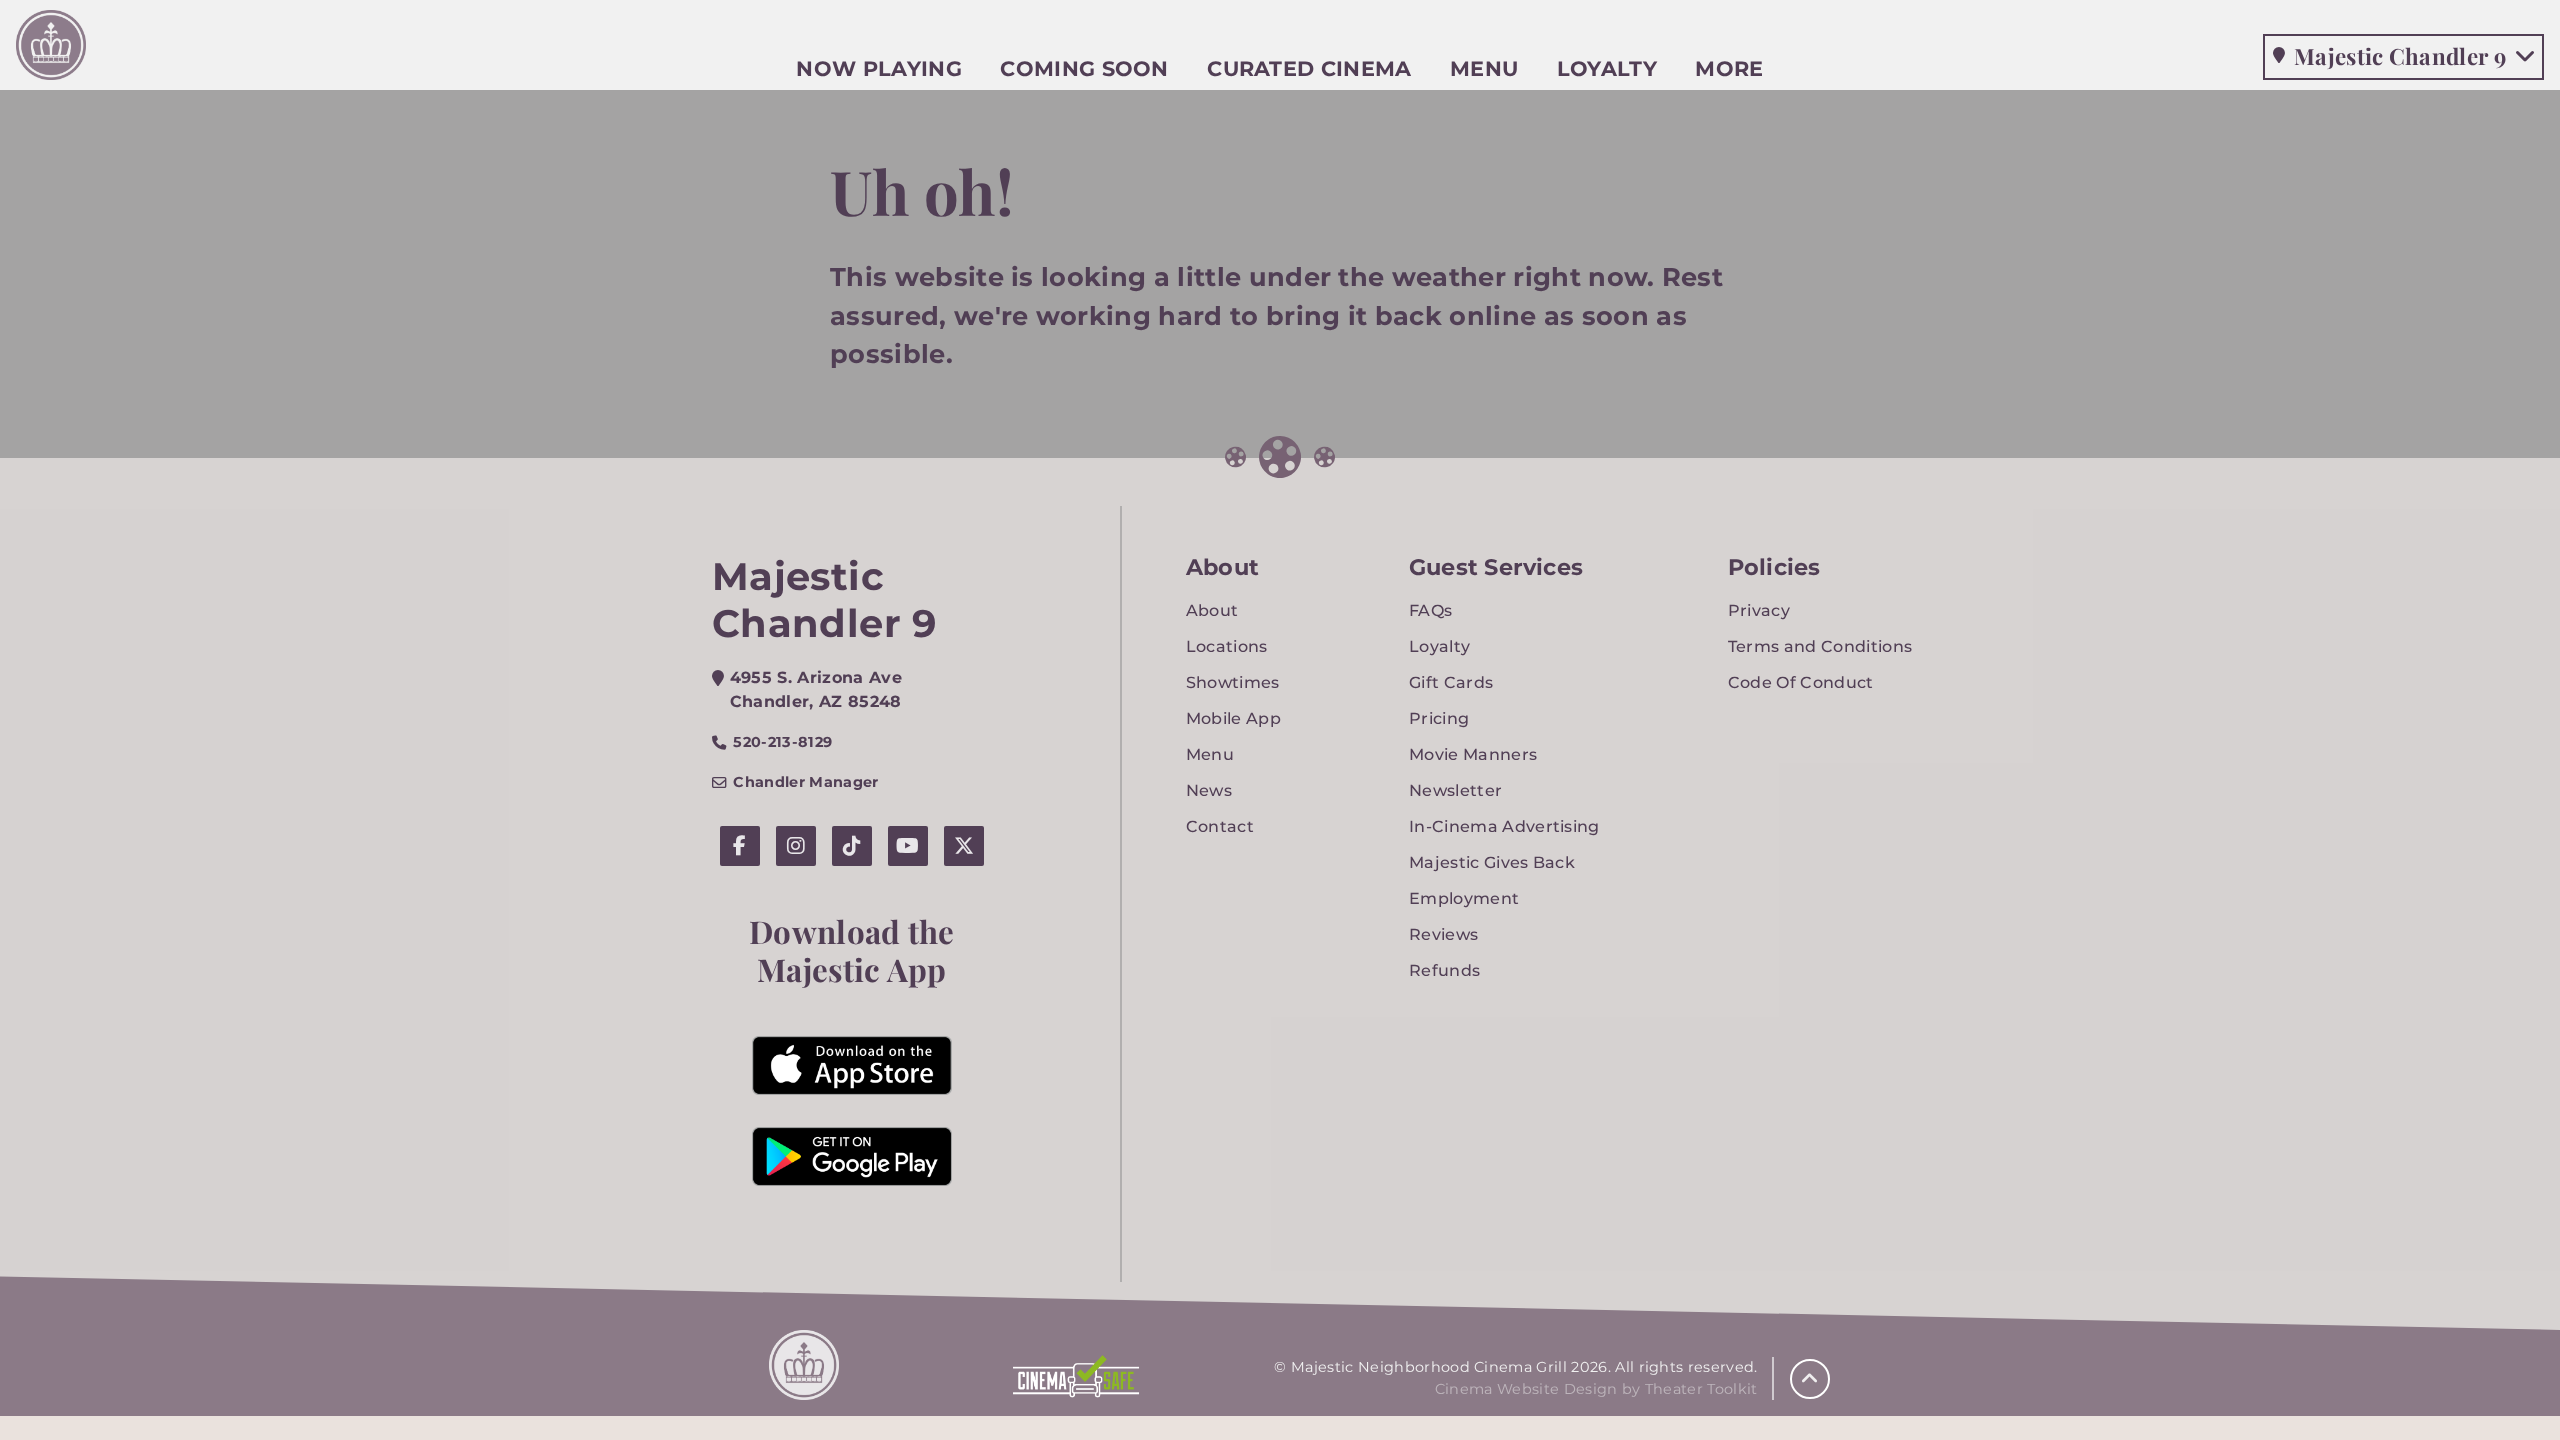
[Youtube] (908, 846)
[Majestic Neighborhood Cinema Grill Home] (51, 50)
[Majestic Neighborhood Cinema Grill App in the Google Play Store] (852, 1156)
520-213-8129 (782, 742)
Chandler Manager (805, 782)
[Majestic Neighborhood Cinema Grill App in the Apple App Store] (852, 1065)
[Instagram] (796, 846)
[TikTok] (852, 846)
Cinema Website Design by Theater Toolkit (1596, 1389)
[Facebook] (740, 846)
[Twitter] (964, 846)
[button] (1810, 1379)
